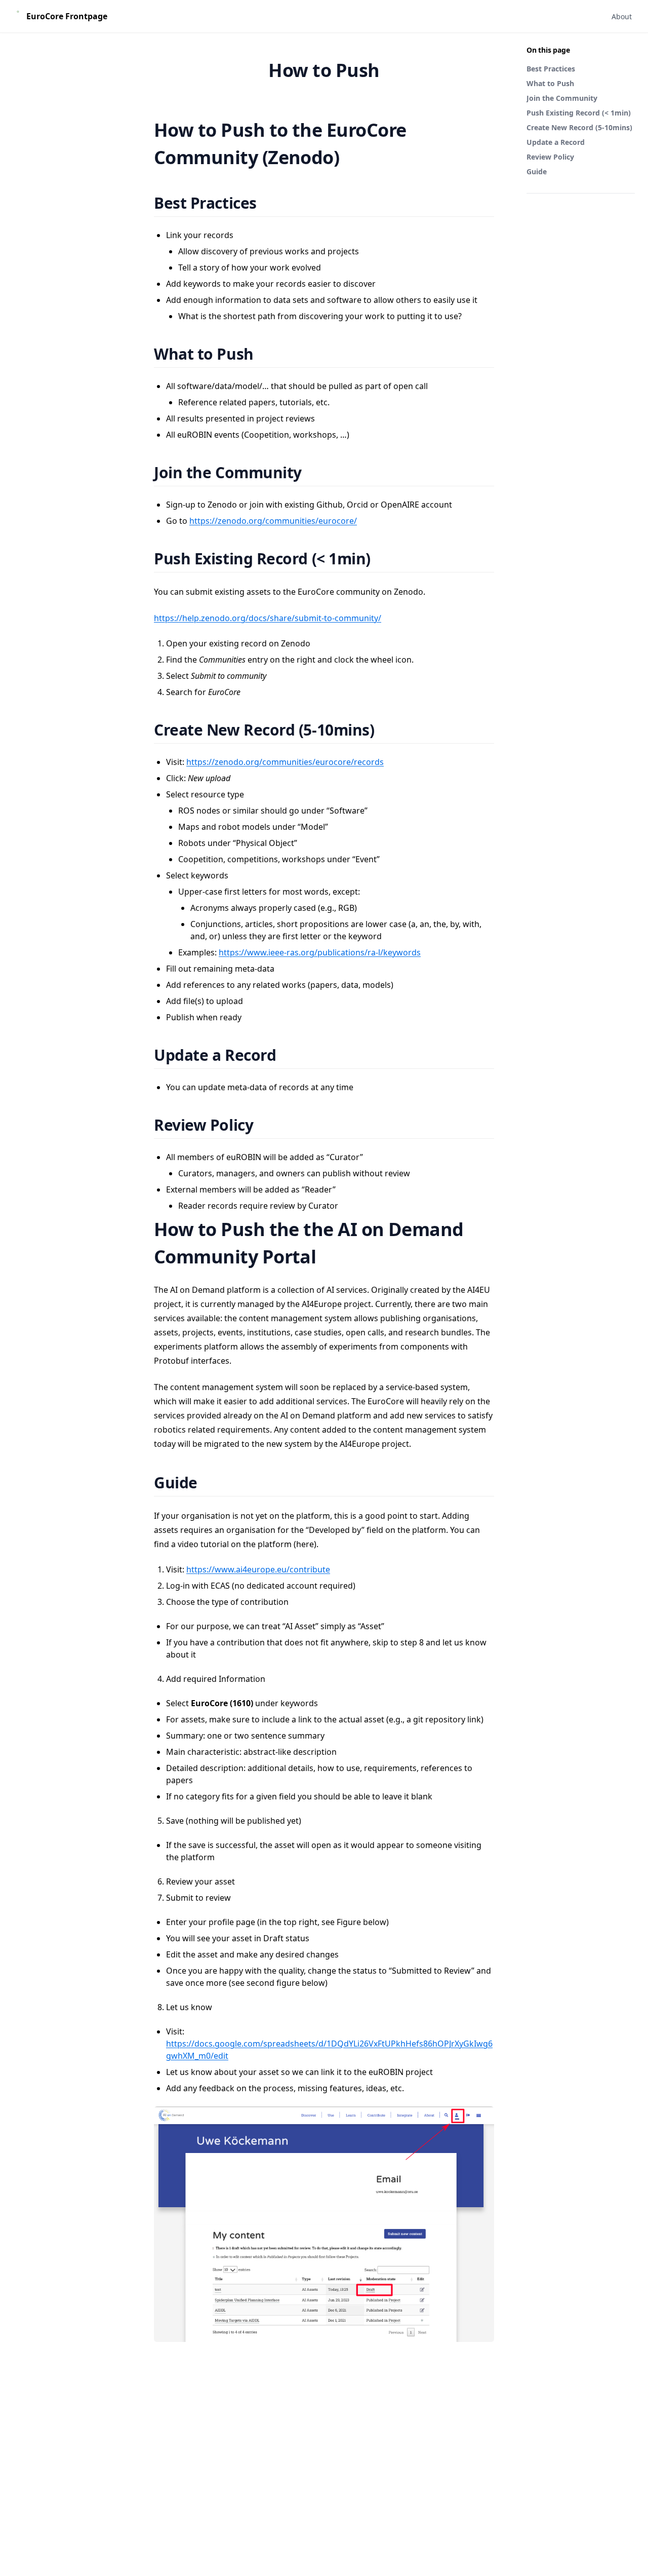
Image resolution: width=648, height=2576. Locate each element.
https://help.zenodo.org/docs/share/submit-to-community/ (268, 618)
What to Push (550, 83)
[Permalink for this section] (269, 203)
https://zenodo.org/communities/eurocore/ (273, 521)
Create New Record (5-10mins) (579, 127)
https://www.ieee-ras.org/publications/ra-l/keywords (320, 952)
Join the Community (562, 98)
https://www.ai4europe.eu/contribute (258, 1569)
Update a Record (556, 142)
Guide (537, 171)
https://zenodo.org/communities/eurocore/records (285, 762)
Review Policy (550, 157)
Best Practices (551, 69)
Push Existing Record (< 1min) (579, 113)
